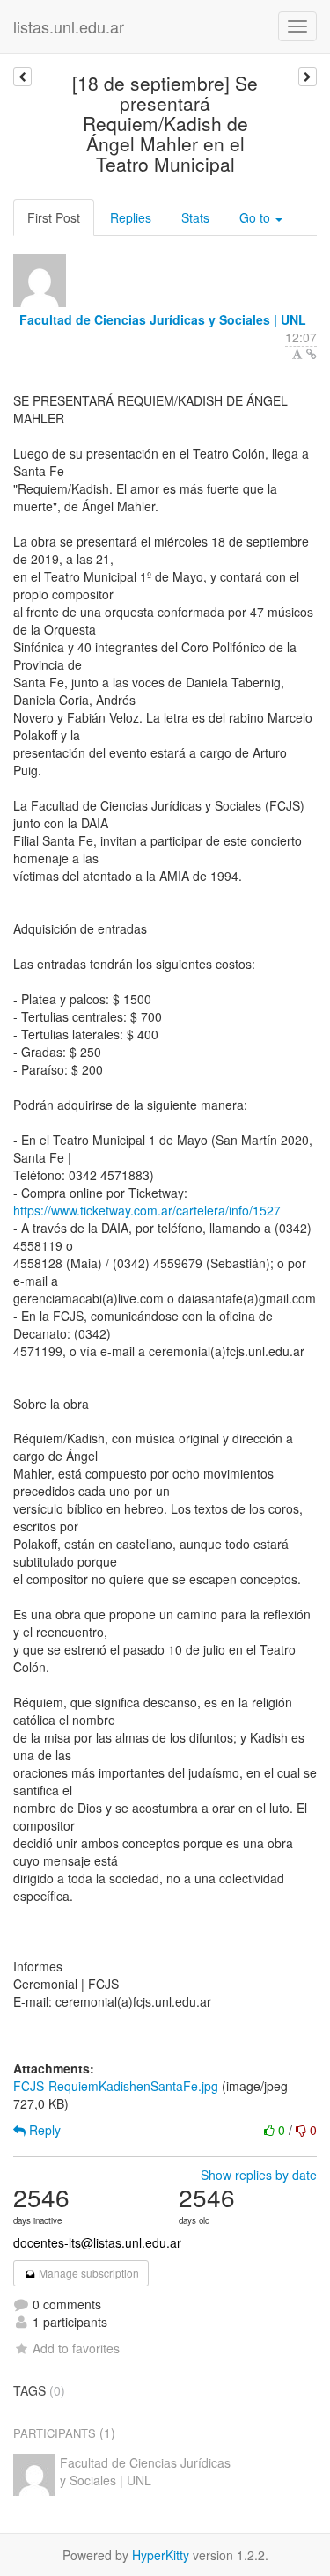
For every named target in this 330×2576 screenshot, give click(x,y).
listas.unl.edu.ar (69, 26)
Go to (257, 217)
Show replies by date (259, 2175)
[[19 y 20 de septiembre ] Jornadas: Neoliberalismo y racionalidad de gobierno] (22, 77)
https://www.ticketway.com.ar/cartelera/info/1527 (147, 1210)
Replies (131, 217)
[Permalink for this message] (312, 354)
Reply (43, 2130)
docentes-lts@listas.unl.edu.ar (97, 2242)
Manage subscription (88, 2273)
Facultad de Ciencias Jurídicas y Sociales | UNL (163, 319)
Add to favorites (76, 2348)
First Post (54, 217)
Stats (195, 217)
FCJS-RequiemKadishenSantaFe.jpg (116, 2086)
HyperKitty (161, 2555)
